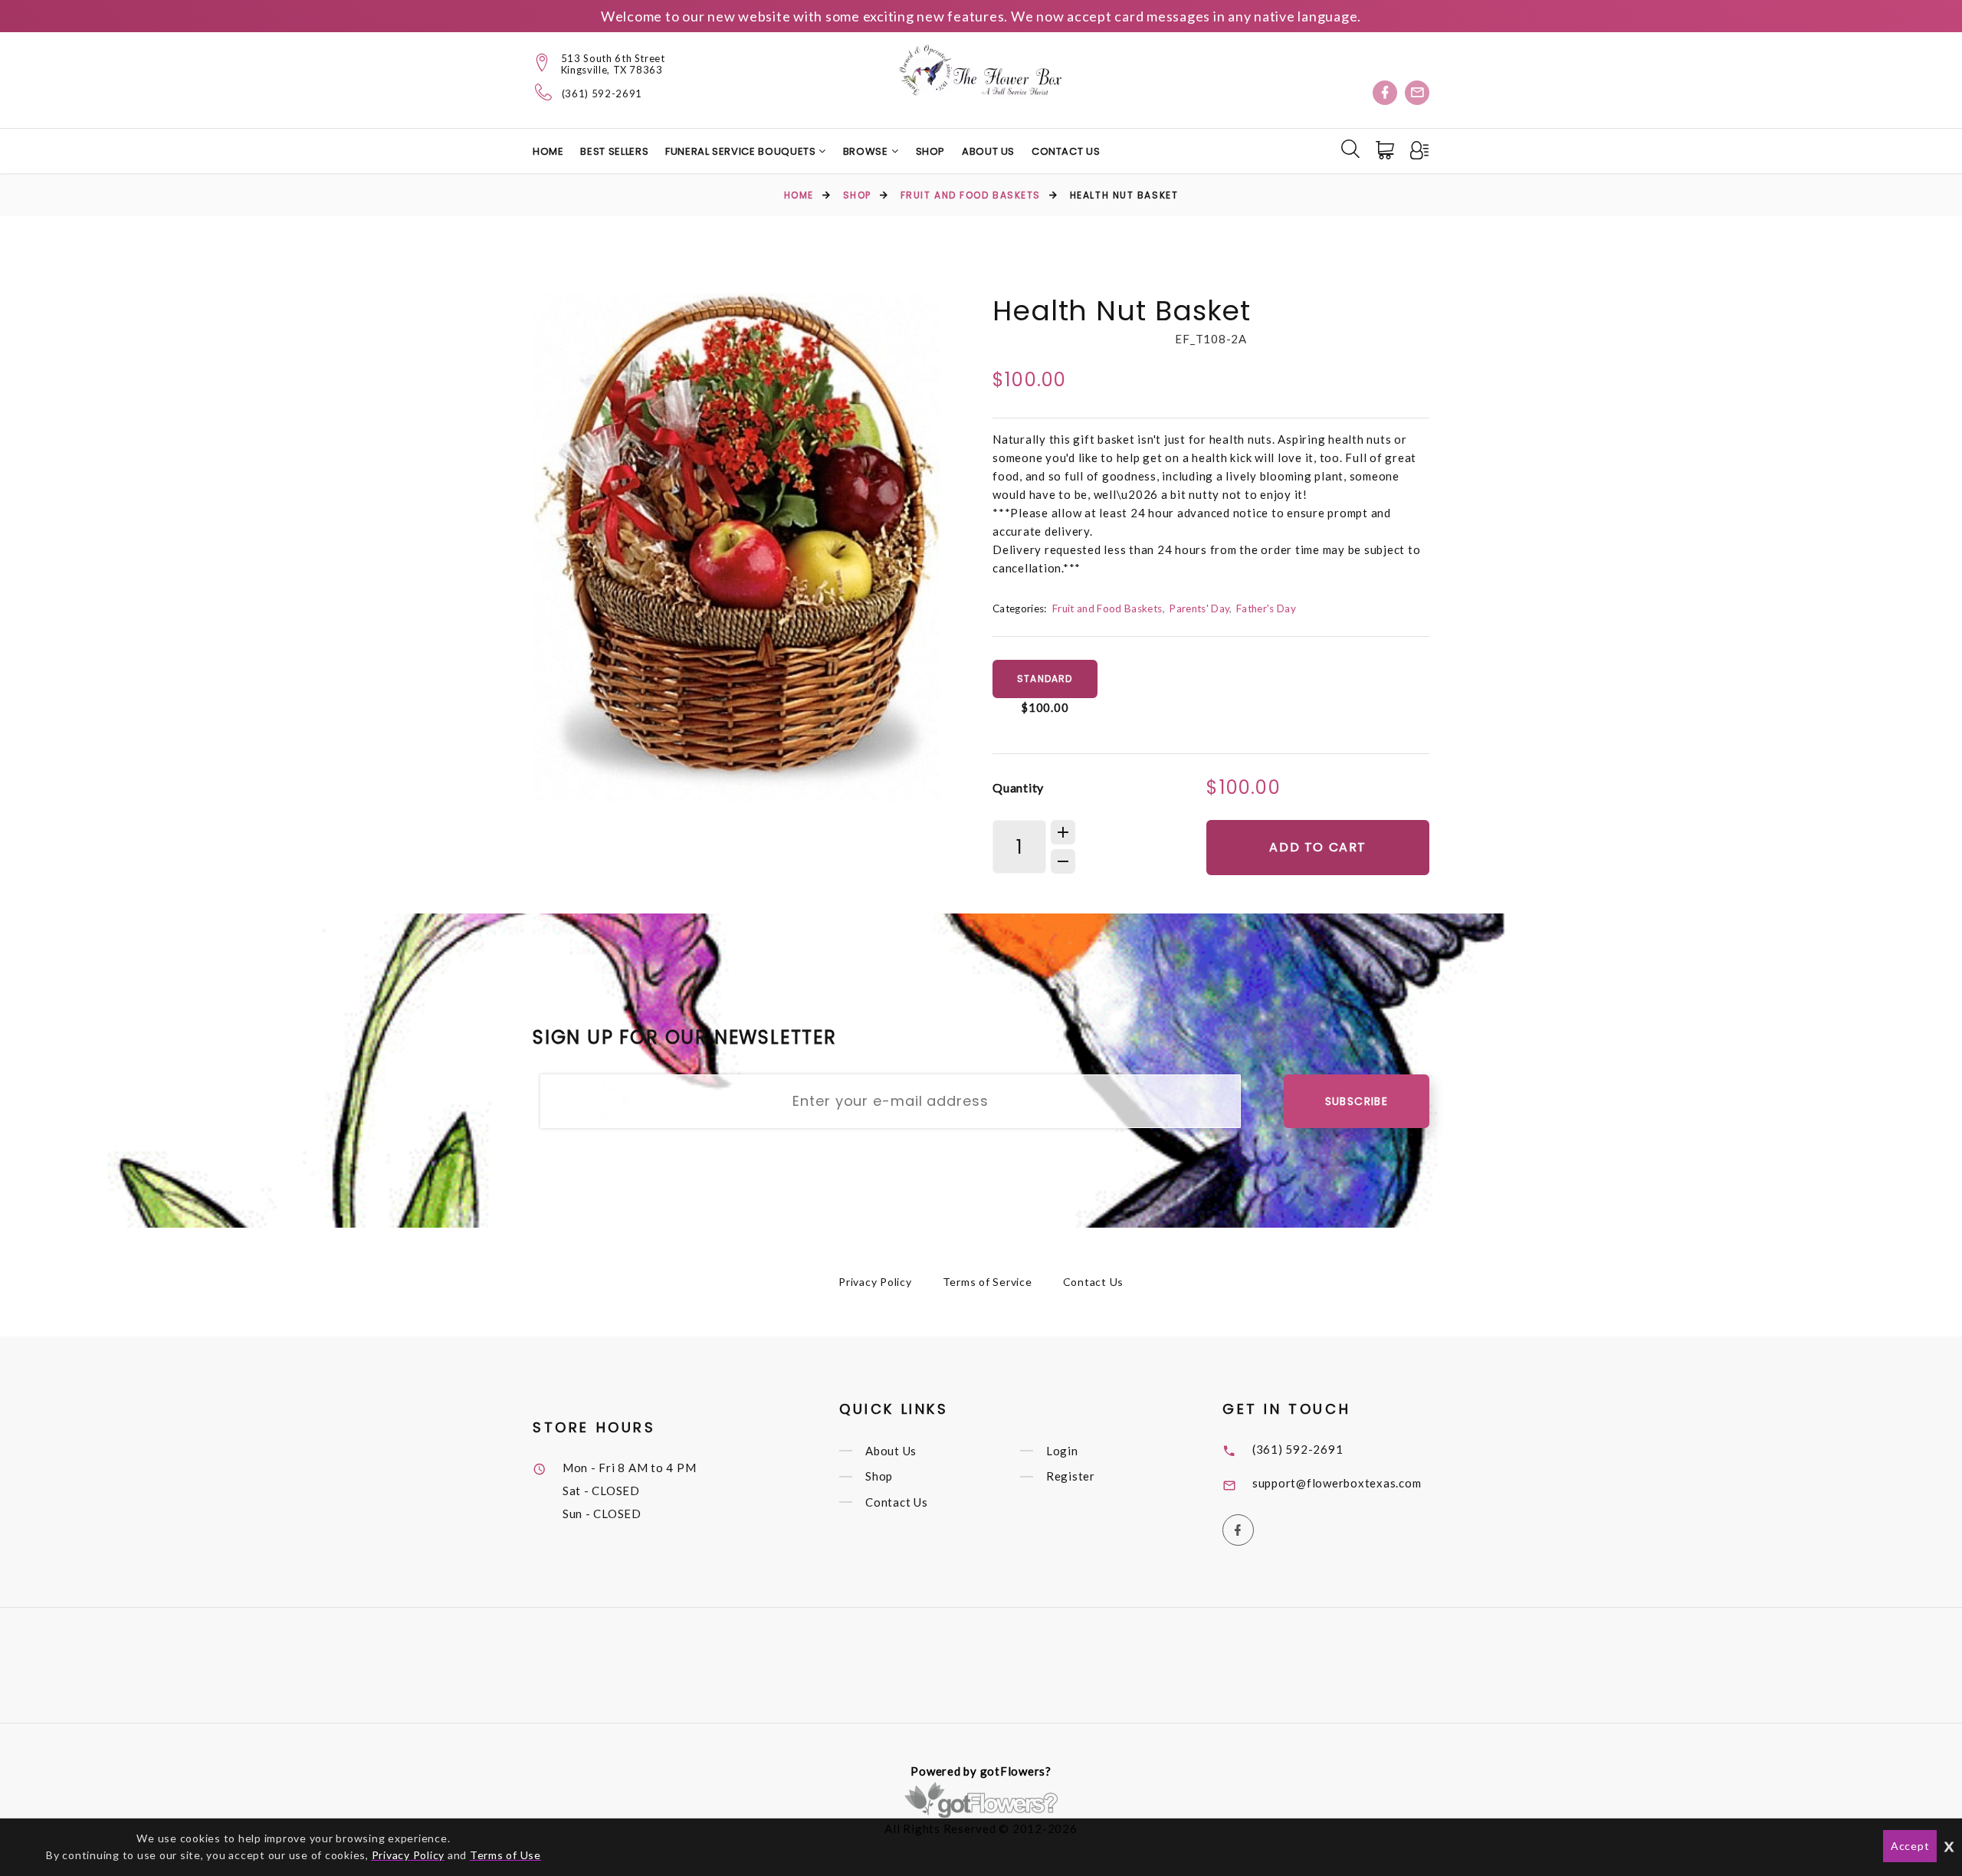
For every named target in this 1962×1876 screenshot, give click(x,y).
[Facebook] (1385, 93)
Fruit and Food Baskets (971, 195)
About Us (988, 151)
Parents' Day (1199, 608)
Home (548, 151)
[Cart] (1386, 150)
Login (1062, 1451)
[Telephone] (544, 92)
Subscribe (1357, 1101)
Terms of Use (505, 1855)
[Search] (1350, 149)
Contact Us (1066, 151)
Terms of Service (988, 1282)
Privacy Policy (875, 1282)
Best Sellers (614, 151)
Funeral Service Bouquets (742, 151)
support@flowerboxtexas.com (1337, 1483)
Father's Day (1266, 608)
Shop (931, 151)
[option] (737, 548)
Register (1071, 1477)
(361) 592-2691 (602, 94)
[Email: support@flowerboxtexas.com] (1417, 93)
